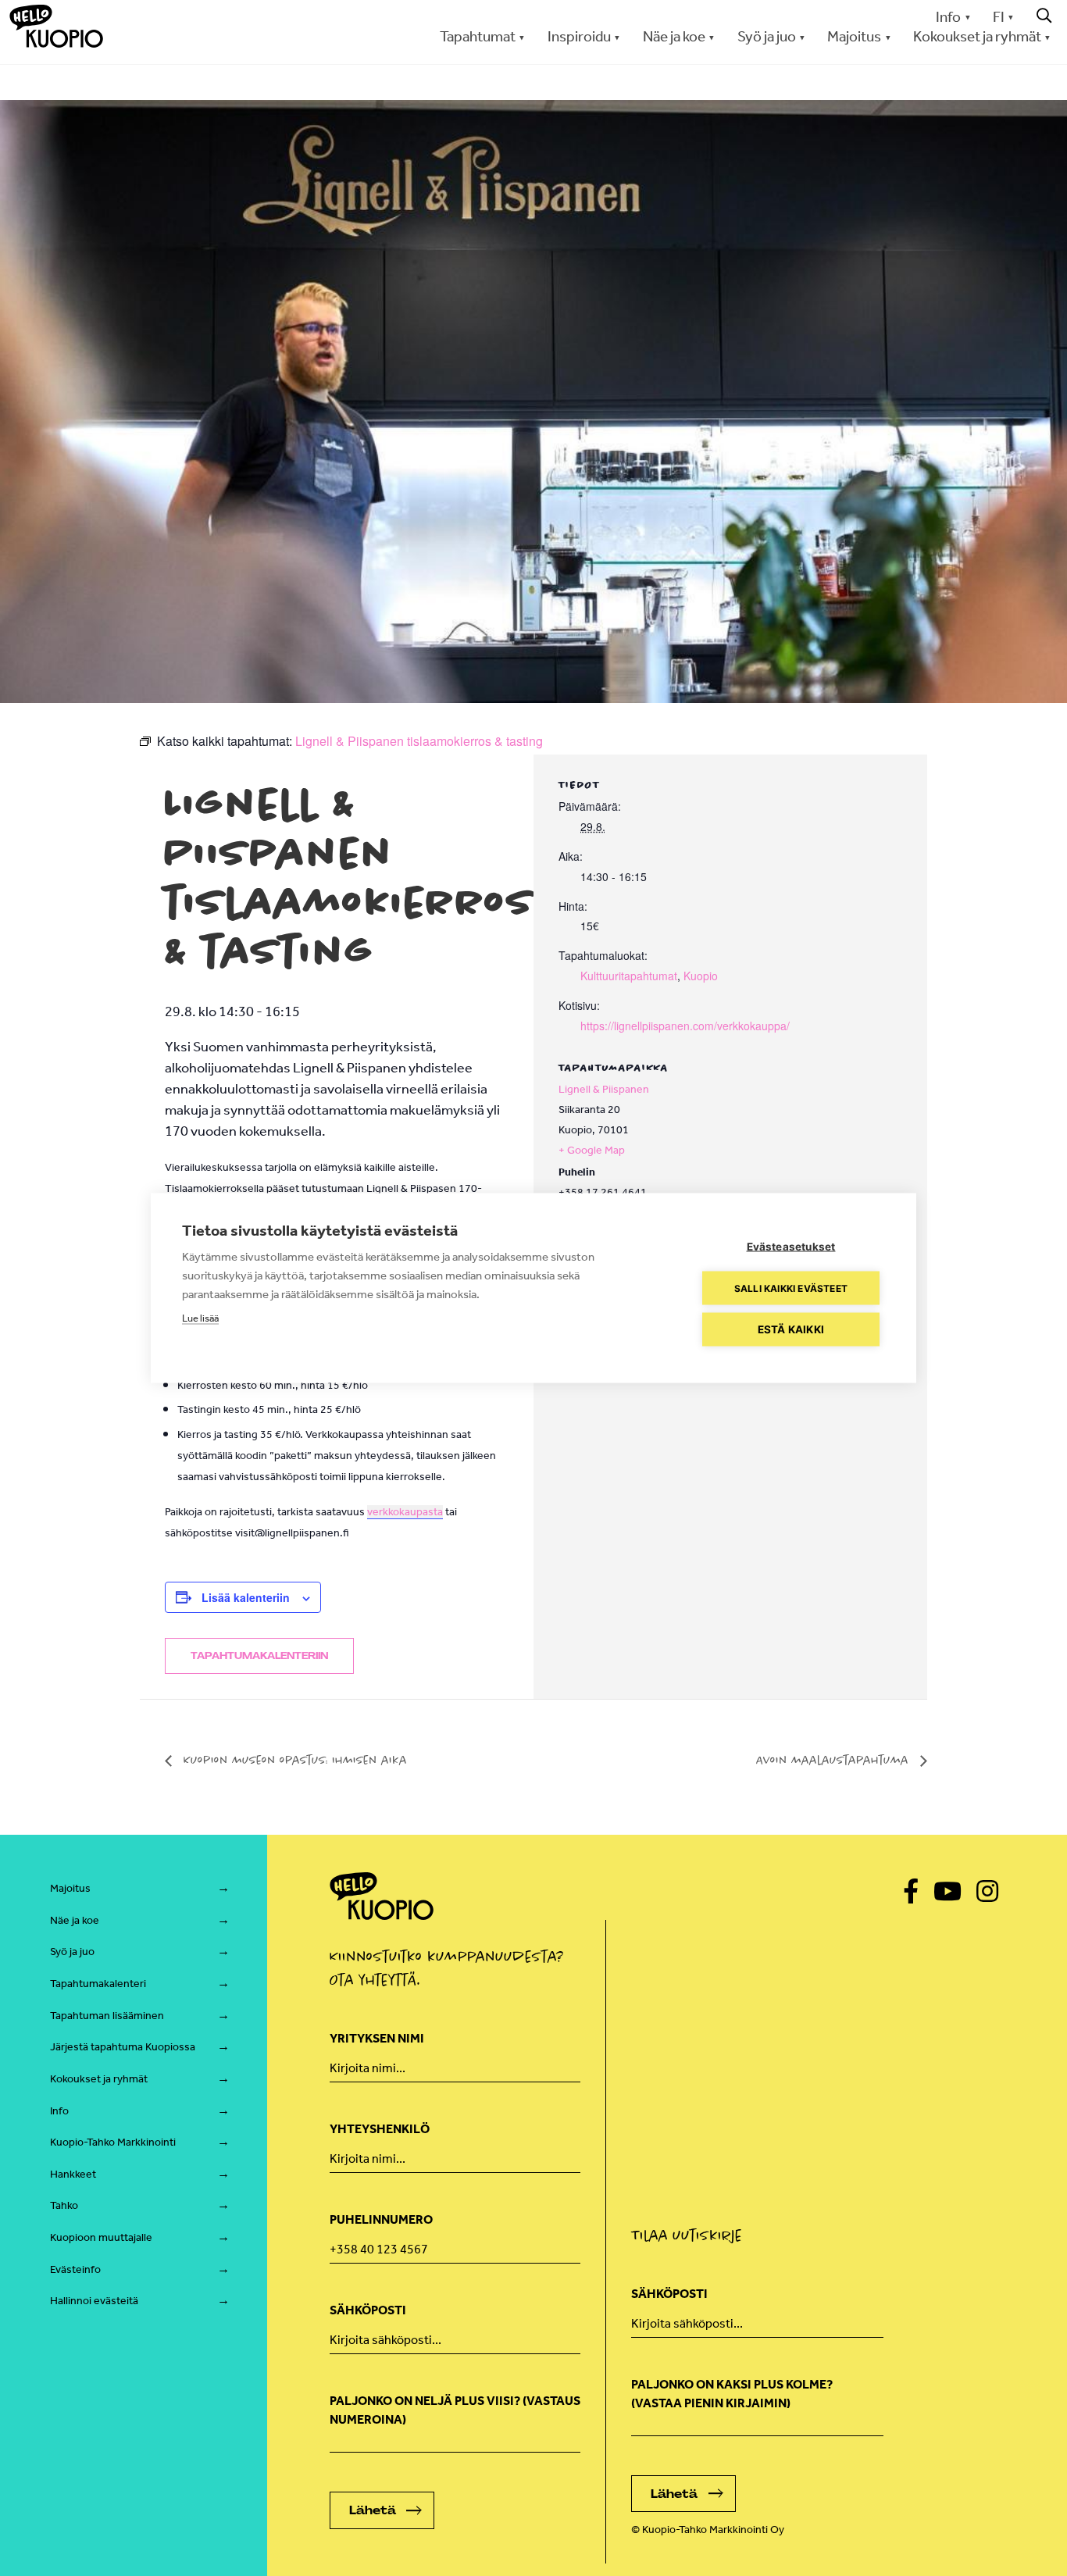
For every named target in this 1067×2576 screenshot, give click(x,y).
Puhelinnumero (381, 2219)
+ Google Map (592, 1150)
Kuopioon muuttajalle (101, 2237)
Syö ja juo (72, 1952)
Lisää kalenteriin (246, 1597)
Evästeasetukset (791, 1247)
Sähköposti (368, 2310)
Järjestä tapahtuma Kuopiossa (123, 2047)
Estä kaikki (791, 1329)
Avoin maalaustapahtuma (834, 1760)
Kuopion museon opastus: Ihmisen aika (293, 1760)
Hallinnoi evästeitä (94, 2301)
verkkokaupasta (405, 1512)
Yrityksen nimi (377, 2038)
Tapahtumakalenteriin (259, 1656)
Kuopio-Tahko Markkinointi (113, 2142)
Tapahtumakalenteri (98, 1984)
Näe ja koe (75, 1920)
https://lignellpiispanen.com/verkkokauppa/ (685, 1026)
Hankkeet (73, 2174)
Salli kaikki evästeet (791, 1288)
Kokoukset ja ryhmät (99, 2079)
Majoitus (70, 1888)
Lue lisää (200, 1318)
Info (948, 17)
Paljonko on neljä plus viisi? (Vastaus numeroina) (455, 2410)
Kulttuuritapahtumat (629, 976)
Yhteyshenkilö (380, 2129)
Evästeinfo (75, 2269)
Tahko (64, 2205)
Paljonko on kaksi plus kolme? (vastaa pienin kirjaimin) (732, 2394)
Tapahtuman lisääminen (107, 2016)
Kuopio (701, 976)
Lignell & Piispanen (604, 1089)
